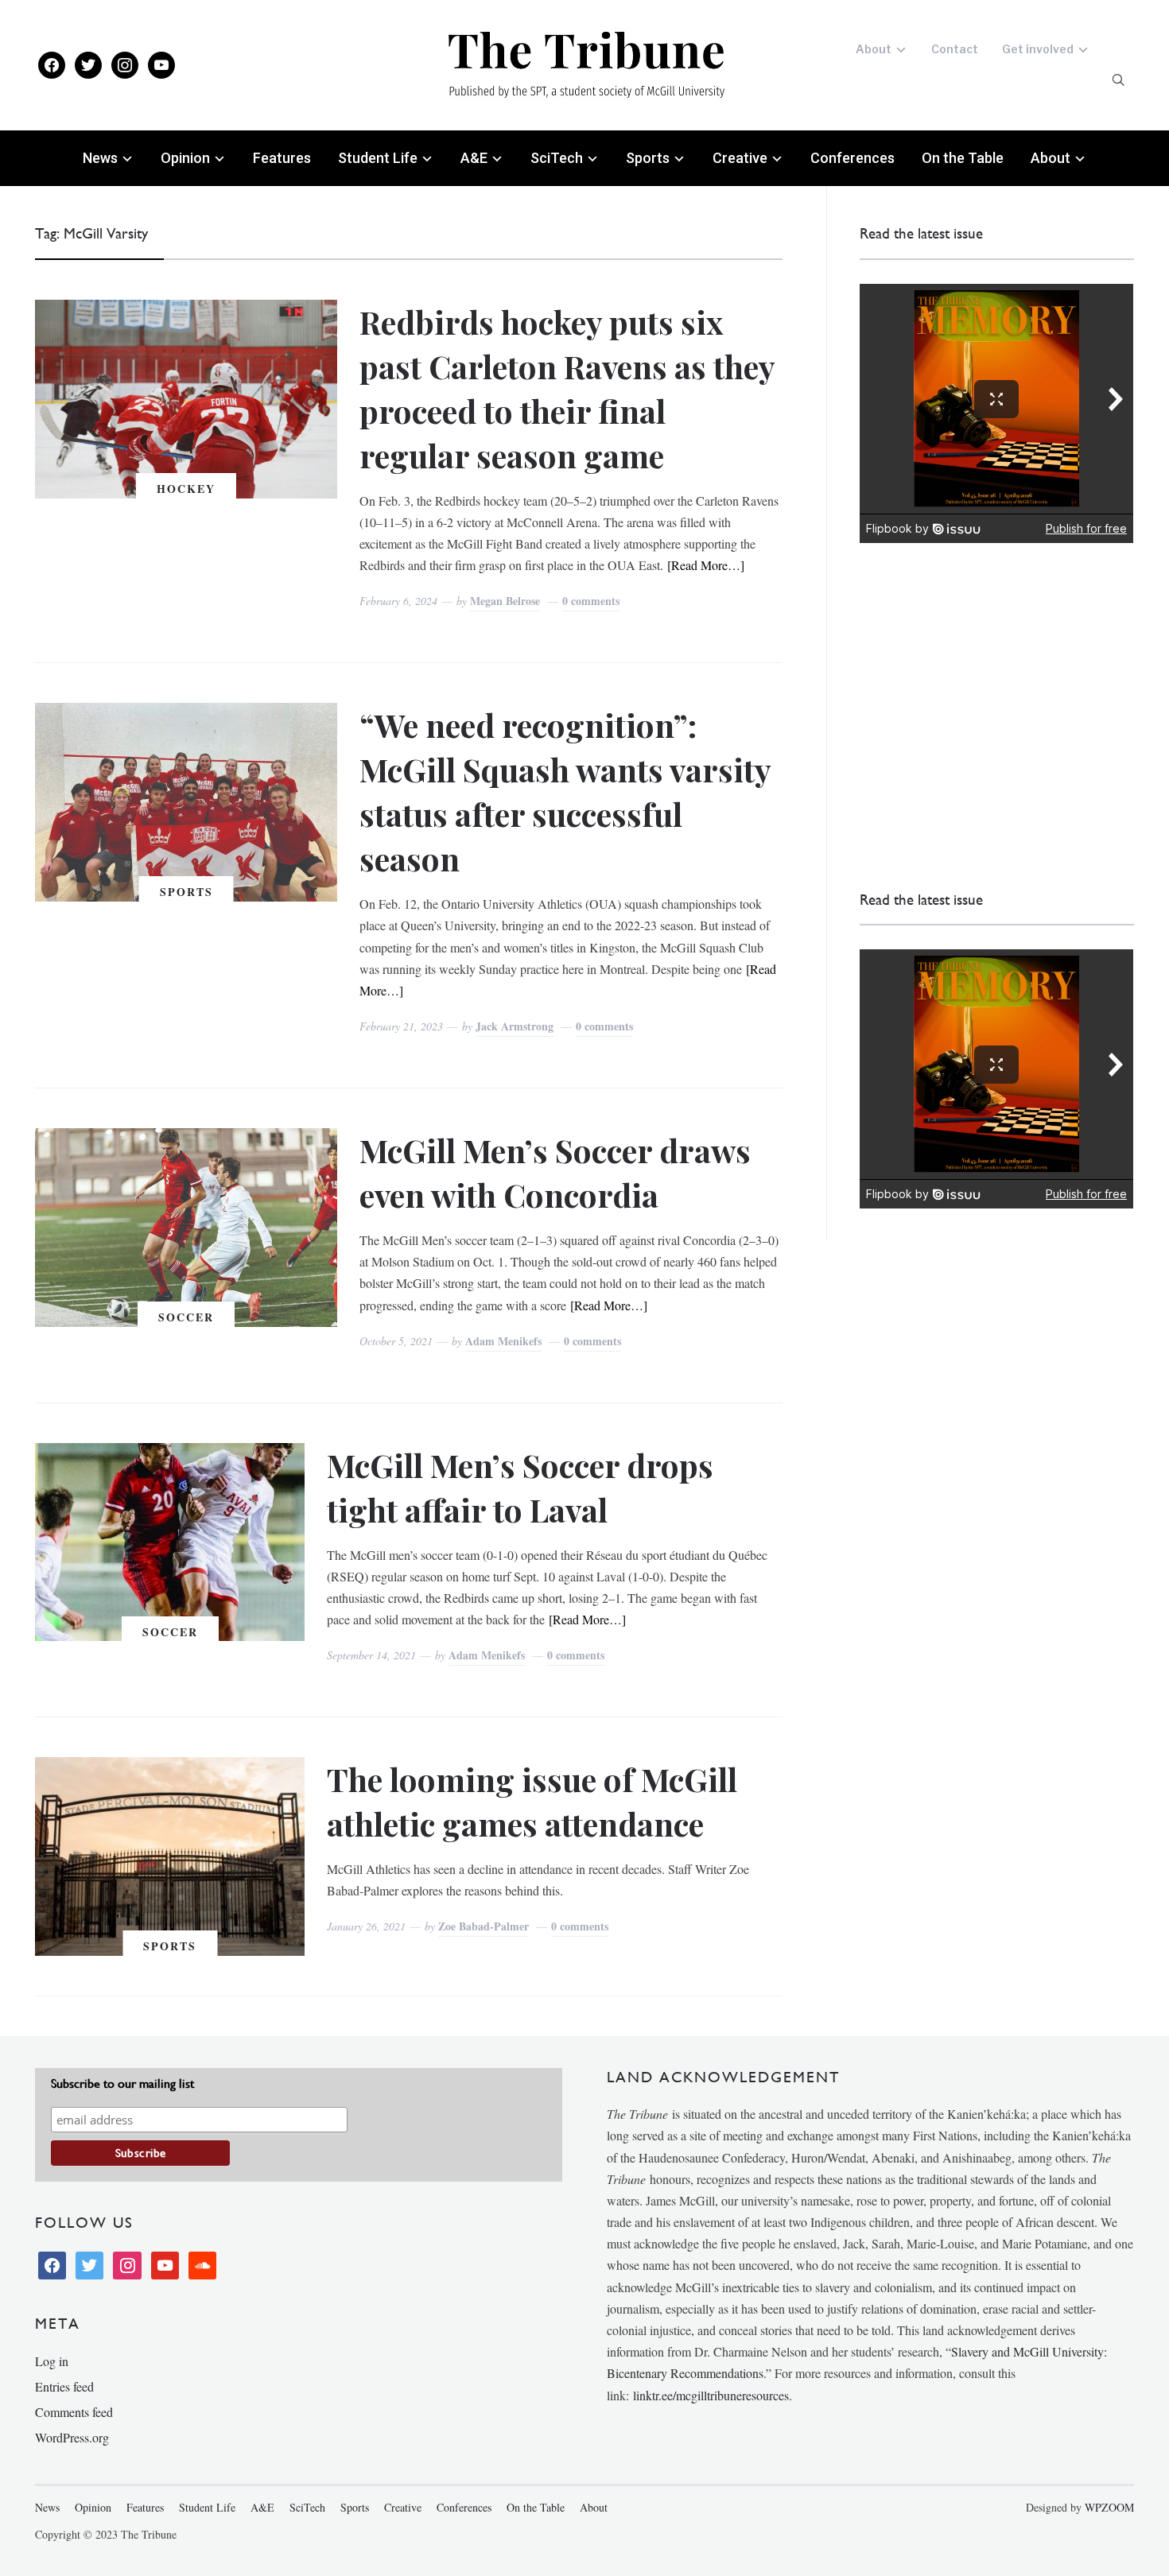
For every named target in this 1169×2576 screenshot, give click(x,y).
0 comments (591, 601)
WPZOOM (1109, 2507)
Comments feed (74, 2412)
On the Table (963, 158)
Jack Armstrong (515, 1026)
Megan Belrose (505, 601)
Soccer (186, 1317)
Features (282, 158)
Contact (955, 49)
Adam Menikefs (503, 1341)
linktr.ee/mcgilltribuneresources (711, 2395)
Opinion (185, 158)
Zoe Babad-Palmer (484, 1926)
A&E (474, 158)
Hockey (186, 489)
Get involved (1038, 49)
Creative (740, 158)
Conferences (852, 158)
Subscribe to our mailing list (122, 2083)
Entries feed (64, 2386)
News (100, 158)
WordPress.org (72, 2437)
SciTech (557, 158)
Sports (648, 158)
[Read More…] (706, 565)
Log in (52, 2361)
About (874, 49)
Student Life (378, 158)
